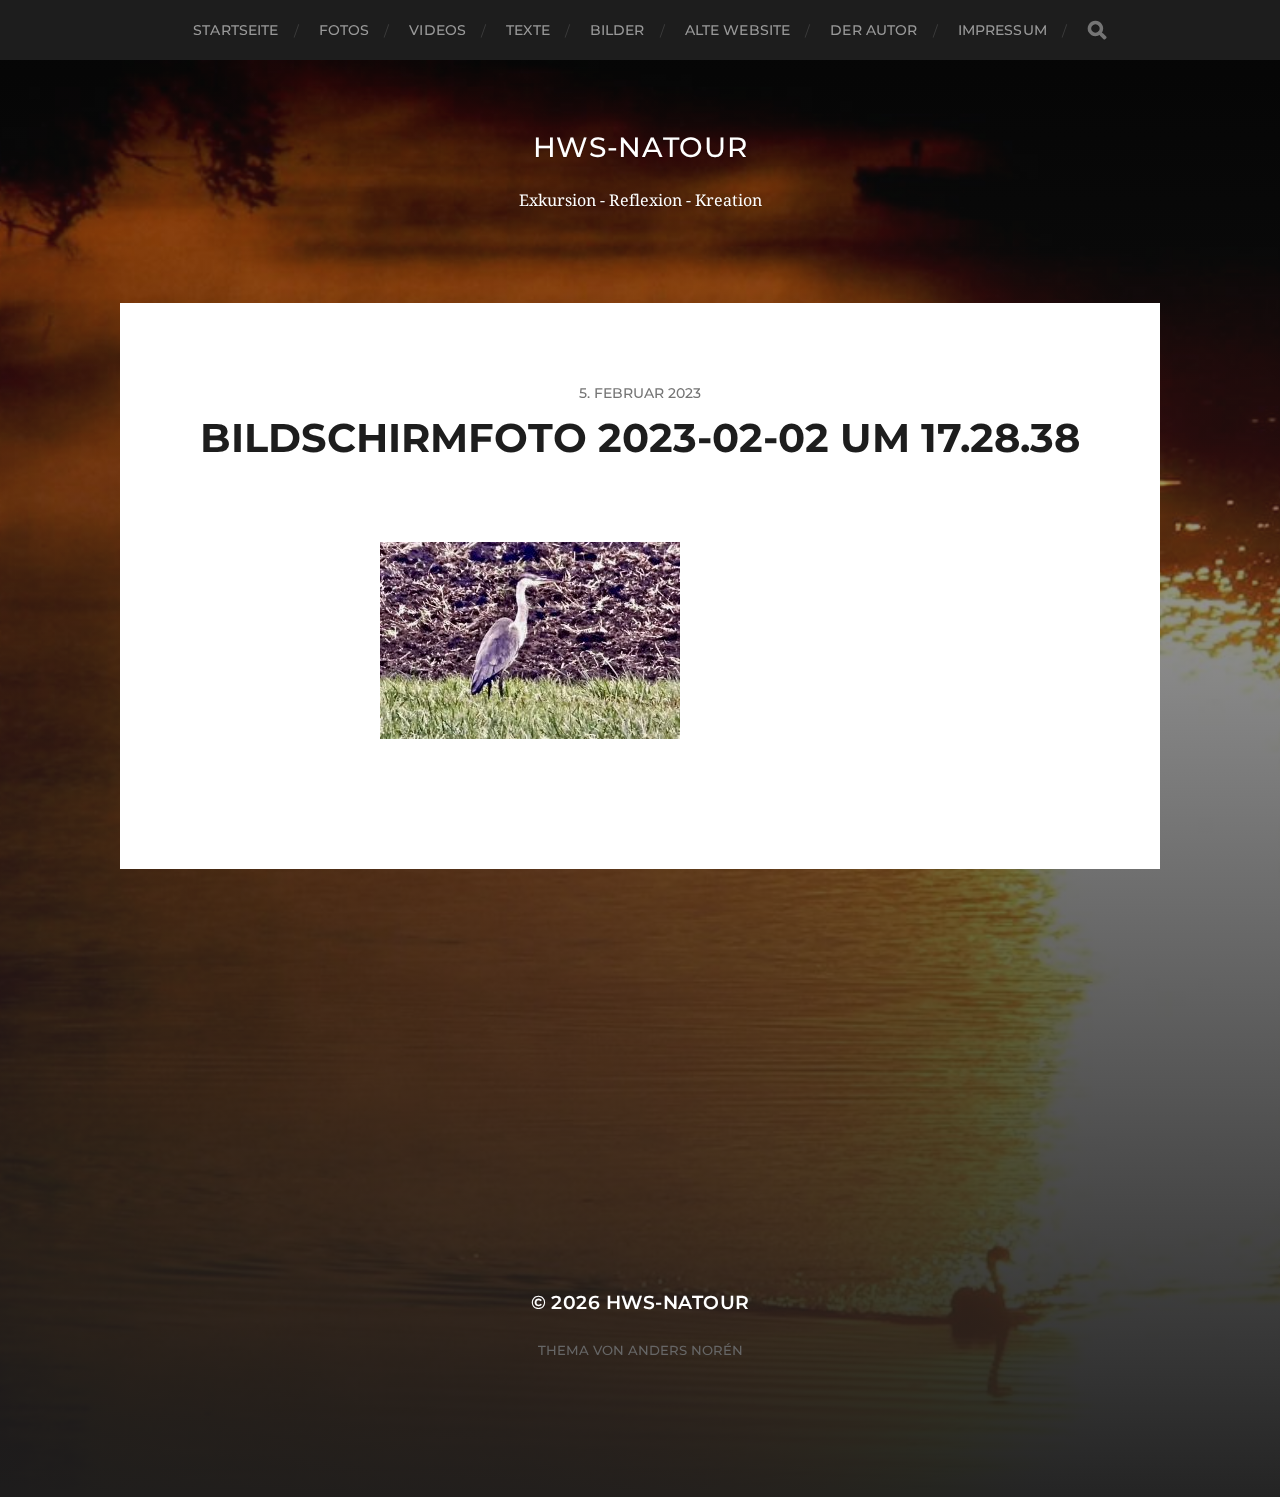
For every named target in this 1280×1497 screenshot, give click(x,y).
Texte (528, 30)
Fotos (344, 30)
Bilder (617, 30)
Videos (437, 30)
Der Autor (873, 30)
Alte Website (738, 30)
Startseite (235, 30)
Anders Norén (685, 1350)
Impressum (1002, 30)
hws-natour (640, 147)
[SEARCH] (1097, 30)
